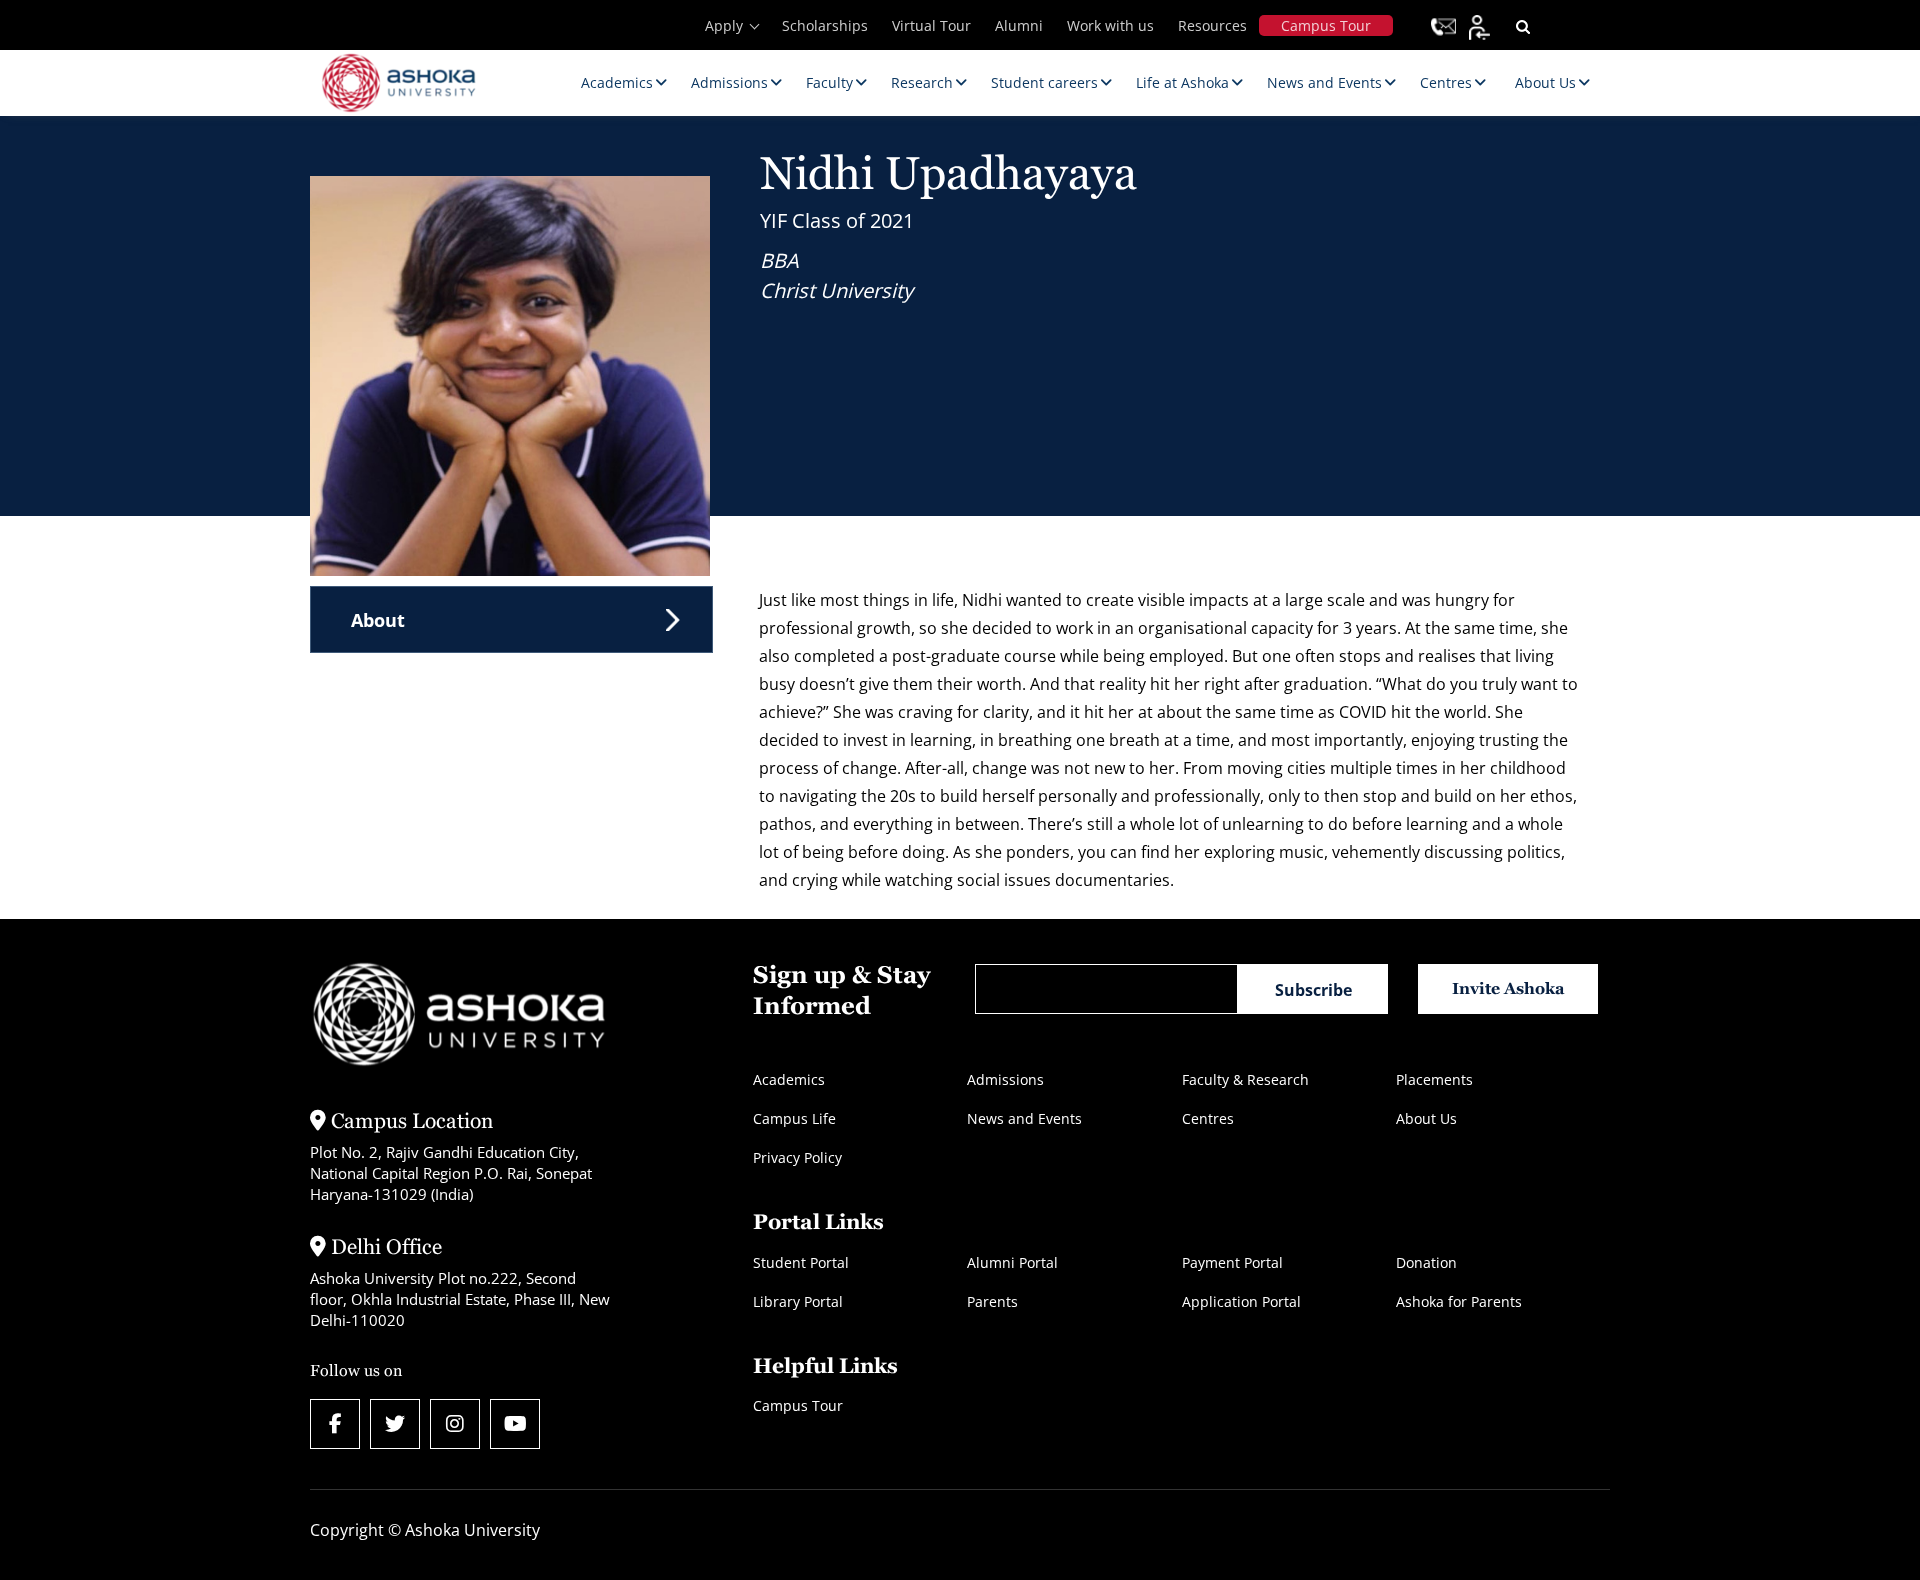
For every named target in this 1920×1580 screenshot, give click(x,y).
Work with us (1110, 25)
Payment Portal (1232, 1262)
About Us (1426, 1118)
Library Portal (798, 1301)
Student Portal (801, 1262)
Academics (789, 1079)
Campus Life (794, 1118)
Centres (1208, 1118)
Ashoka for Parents (1459, 1301)
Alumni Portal (1012, 1262)
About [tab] (378, 620)
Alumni (1019, 25)
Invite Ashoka (1508, 988)
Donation (1426, 1262)
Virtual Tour (931, 25)
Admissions (1005, 1079)
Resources (1212, 25)
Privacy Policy (797, 1157)
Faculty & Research (1245, 1079)
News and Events (1024, 1118)
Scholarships (825, 25)
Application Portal (1241, 1301)
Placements (1434, 1079)
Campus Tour (1326, 25)
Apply (724, 25)
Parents (992, 1301)
